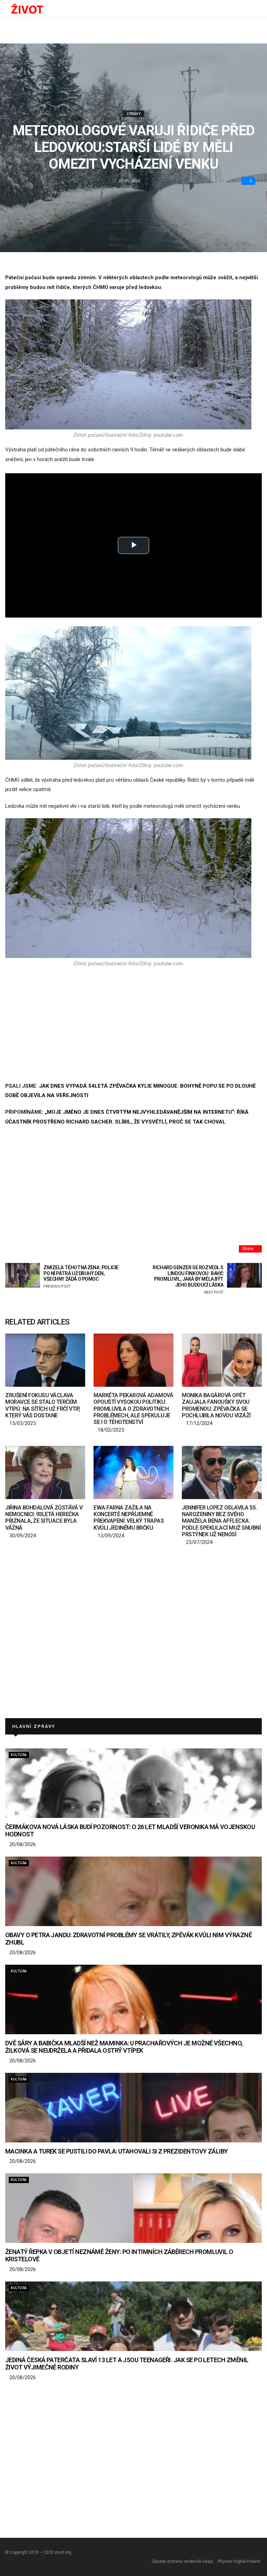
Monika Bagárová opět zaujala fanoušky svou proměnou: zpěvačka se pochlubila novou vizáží (216, 1405)
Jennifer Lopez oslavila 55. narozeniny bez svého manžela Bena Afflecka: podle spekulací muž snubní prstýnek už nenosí (221, 1521)
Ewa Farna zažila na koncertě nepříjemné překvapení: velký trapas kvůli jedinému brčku (129, 1518)
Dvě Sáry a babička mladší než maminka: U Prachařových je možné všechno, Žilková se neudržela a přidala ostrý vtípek (124, 2047)
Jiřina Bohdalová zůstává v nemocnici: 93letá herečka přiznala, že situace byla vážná (44, 1518)
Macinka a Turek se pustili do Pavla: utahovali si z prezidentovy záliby (117, 2151)
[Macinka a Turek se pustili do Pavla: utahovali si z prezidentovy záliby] (133, 2108)
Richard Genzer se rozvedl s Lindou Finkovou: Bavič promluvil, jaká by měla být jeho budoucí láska (188, 1280)
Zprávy (133, 114)
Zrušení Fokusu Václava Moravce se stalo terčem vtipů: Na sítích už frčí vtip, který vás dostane (43, 1405)
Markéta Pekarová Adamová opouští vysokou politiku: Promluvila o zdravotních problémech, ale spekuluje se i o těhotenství (133, 1409)
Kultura (19, 1755)
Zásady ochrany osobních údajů (182, 2561)
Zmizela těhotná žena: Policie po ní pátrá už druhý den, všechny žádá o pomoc (81, 1277)
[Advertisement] (128, 1024)
